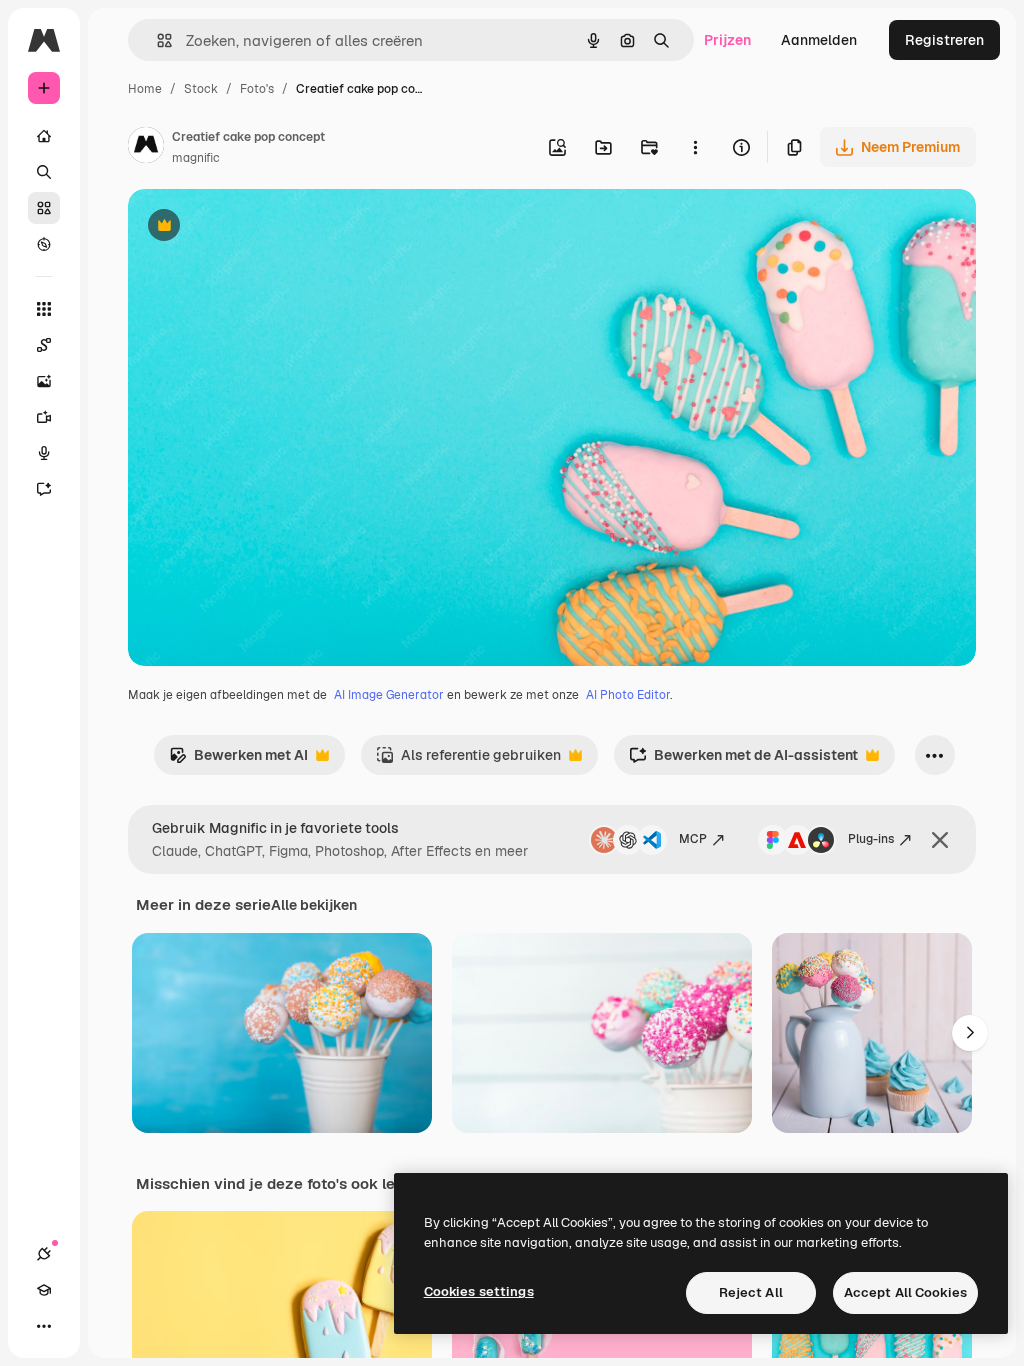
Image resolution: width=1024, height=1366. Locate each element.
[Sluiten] (940, 840)
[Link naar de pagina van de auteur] (146, 148)
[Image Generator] (44, 381)
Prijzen (727, 40)
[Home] (44, 136)
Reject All (751, 1292)
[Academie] (44, 1290)
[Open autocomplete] (156, 40)
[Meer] (44, 1326)
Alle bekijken (314, 905)
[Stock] (44, 208)
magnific (196, 158)
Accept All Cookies (905, 1292)
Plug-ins (871, 839)
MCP (693, 839)
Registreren (944, 40)
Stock (201, 89)
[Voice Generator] (44, 453)
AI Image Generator (389, 695)
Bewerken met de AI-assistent (743, 760)
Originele (259, 227)
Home (145, 89)
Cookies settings (479, 1291)
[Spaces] (44, 345)
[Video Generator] (44, 417)
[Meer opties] (695, 147)
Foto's (257, 89)
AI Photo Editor (628, 695)
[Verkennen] (44, 244)
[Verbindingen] (44, 1254)
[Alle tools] (44, 309)
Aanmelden (819, 40)
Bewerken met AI (238, 760)
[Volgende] (970, 1033)
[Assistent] (44, 489)
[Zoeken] (44, 172)
